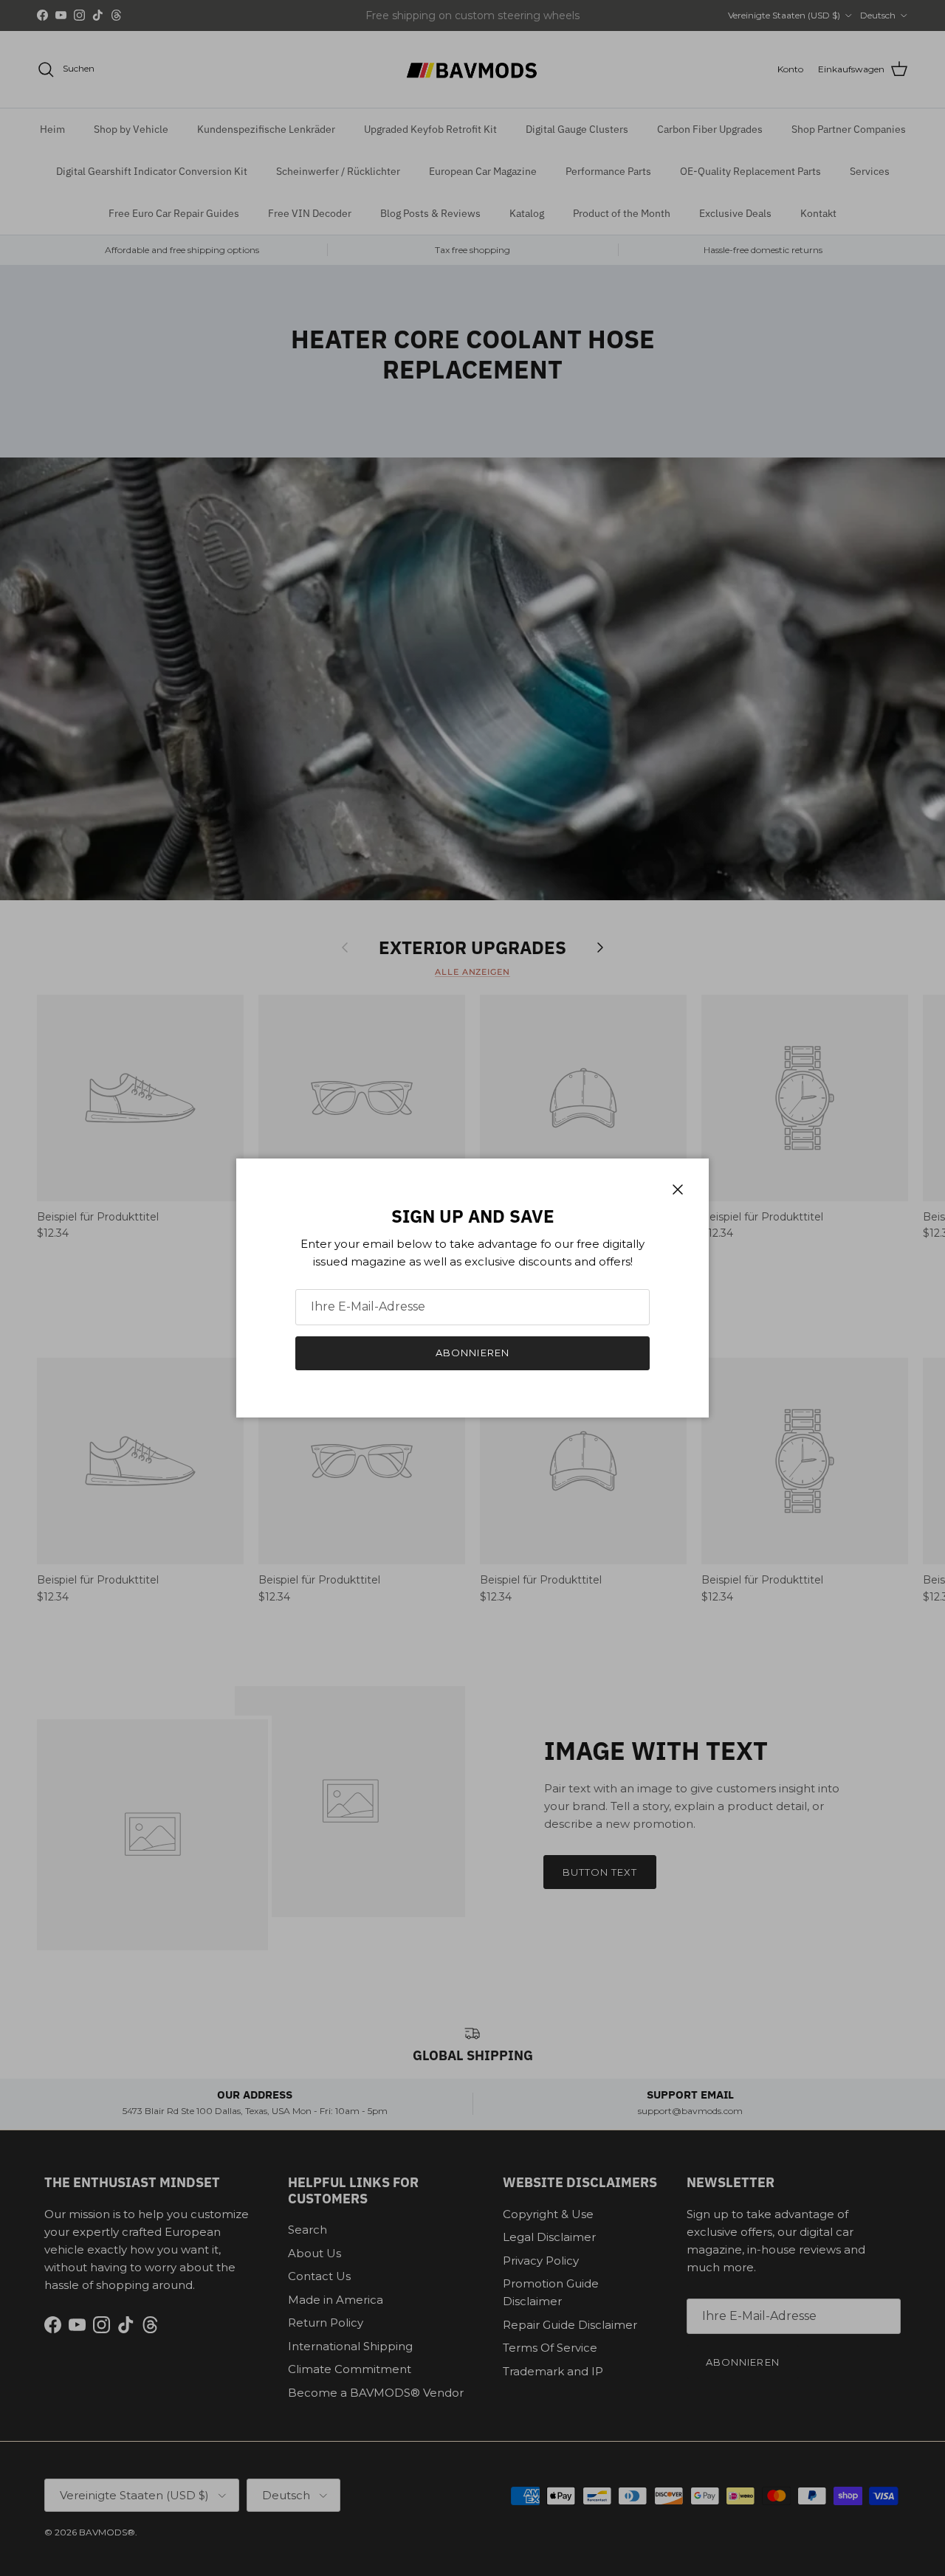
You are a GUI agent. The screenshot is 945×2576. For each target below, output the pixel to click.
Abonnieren (472, 1353)
